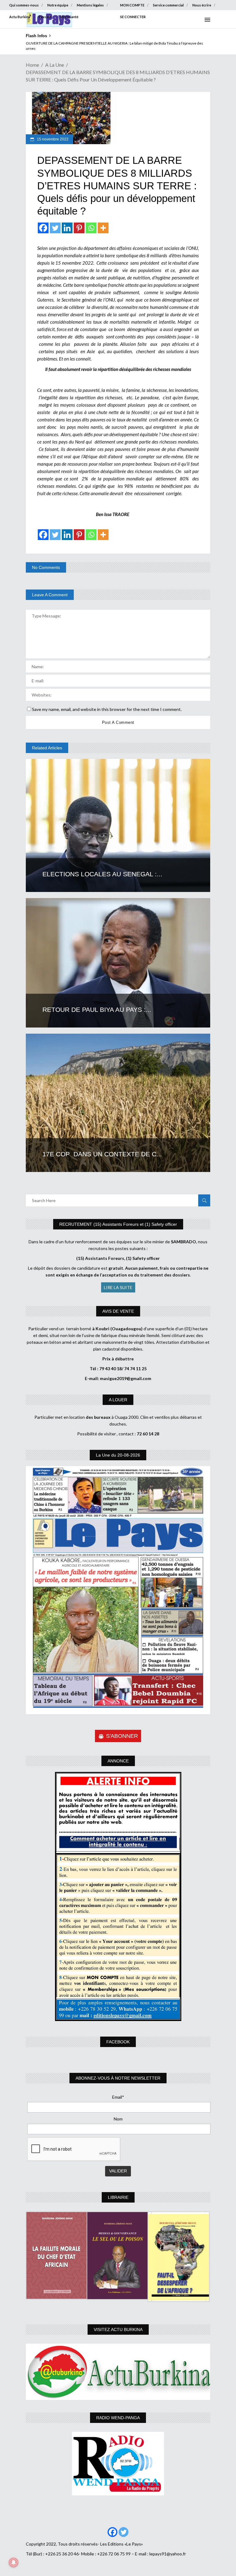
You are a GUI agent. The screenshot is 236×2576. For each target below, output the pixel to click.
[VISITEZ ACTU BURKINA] (118, 2372)
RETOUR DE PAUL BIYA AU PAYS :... (97, 1010)
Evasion (45, 17)
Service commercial (168, 5)
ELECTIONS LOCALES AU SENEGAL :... (102, 874)
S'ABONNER (122, 1736)
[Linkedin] (67, 228)
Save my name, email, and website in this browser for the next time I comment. (107, 709)
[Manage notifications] (14, 2562)
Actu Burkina (20, 17)
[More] (103, 228)
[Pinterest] (79, 228)
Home (32, 65)
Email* (118, 2097)
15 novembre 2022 (52, 139)
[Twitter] (55, 228)
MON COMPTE (132, 5)
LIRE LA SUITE (118, 1287)
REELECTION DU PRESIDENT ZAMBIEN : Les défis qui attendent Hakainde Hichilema (94, 43)
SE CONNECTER (133, 17)
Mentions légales (90, 5)
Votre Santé (69, 17)
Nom (118, 2119)
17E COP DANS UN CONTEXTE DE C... (102, 1154)
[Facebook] (43, 228)
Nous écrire (202, 5)
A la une (55, 65)
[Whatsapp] (91, 228)
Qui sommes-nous (24, 5)
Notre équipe (58, 5)
